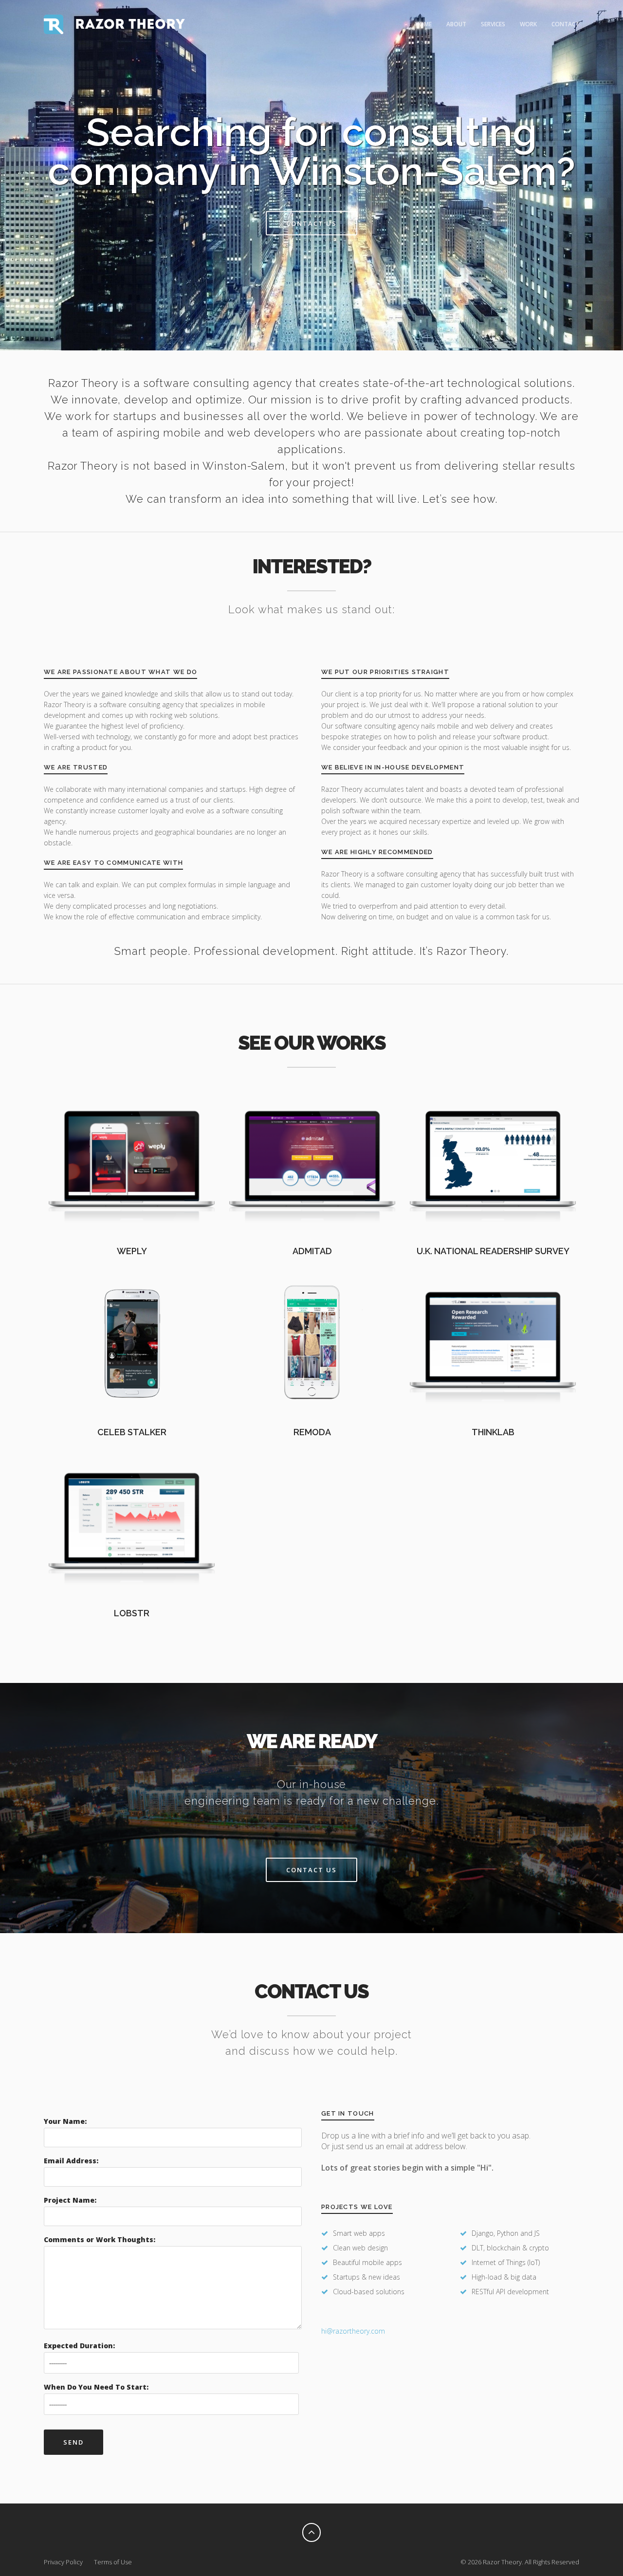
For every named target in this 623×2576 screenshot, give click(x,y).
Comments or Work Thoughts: (100, 2239)
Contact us (311, 223)
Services (493, 24)
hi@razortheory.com (353, 2331)
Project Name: (70, 2200)
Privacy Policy (63, 2562)
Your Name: (65, 2121)
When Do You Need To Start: (96, 2387)
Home (423, 24)
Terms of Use (113, 2562)
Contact (565, 24)
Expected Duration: (79, 2346)
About (456, 24)
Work (528, 24)
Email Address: (71, 2161)
